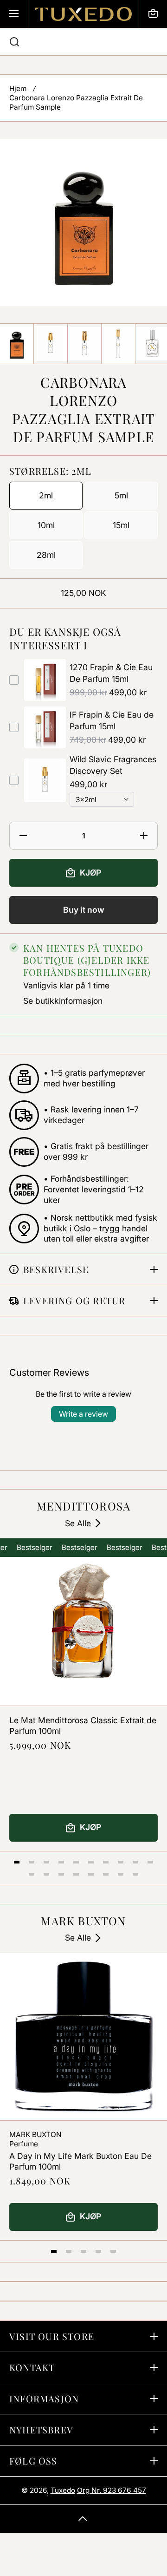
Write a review (83, 1414)
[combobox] (83, 42)
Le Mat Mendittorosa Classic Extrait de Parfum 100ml (83, 1726)
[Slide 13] (61, 1874)
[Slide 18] (135, 1874)
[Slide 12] (46, 1874)
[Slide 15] (91, 1874)
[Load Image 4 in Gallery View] (118, 344)
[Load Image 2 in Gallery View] (51, 343)
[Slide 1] (17, 1862)
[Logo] (83, 14)
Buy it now (84, 910)
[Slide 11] (32, 1874)
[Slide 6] (91, 1862)
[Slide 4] (61, 1862)
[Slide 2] (32, 1862)
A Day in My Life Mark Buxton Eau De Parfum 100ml (80, 2161)
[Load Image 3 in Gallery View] (84, 344)
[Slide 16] (106, 1874)
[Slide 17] (121, 1874)
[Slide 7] (106, 1862)
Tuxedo (63, 2490)
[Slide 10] (150, 1862)
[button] (153, 14)
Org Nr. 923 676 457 (112, 2490)
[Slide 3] (46, 1862)
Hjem (18, 88)
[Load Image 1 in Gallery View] (17, 344)
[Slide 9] (135, 1862)
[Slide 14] (76, 1874)
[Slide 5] (76, 1862)
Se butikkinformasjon (63, 1001)
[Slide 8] (121, 1862)
